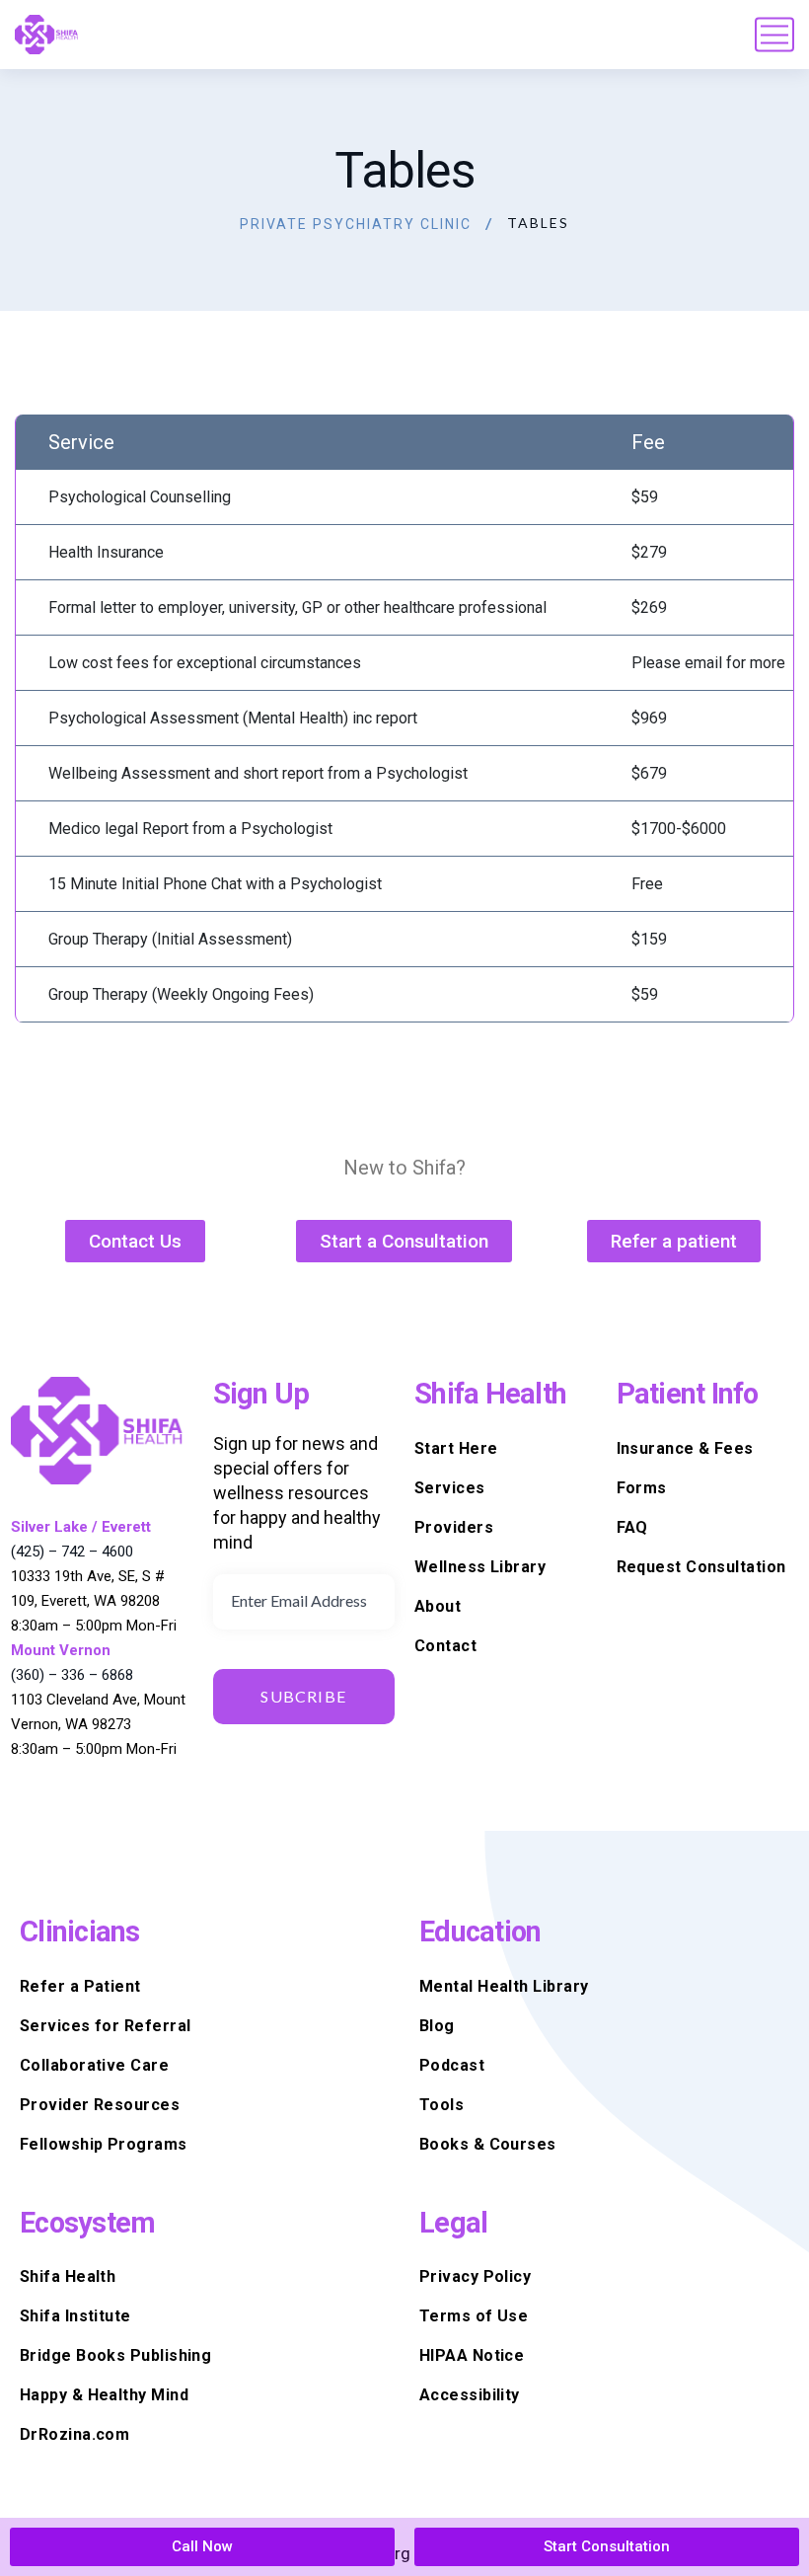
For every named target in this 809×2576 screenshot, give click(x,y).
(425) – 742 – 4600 (72, 1552)
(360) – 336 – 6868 (72, 1675)
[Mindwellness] (47, 35)
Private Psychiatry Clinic (356, 224)
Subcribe (303, 1696)
